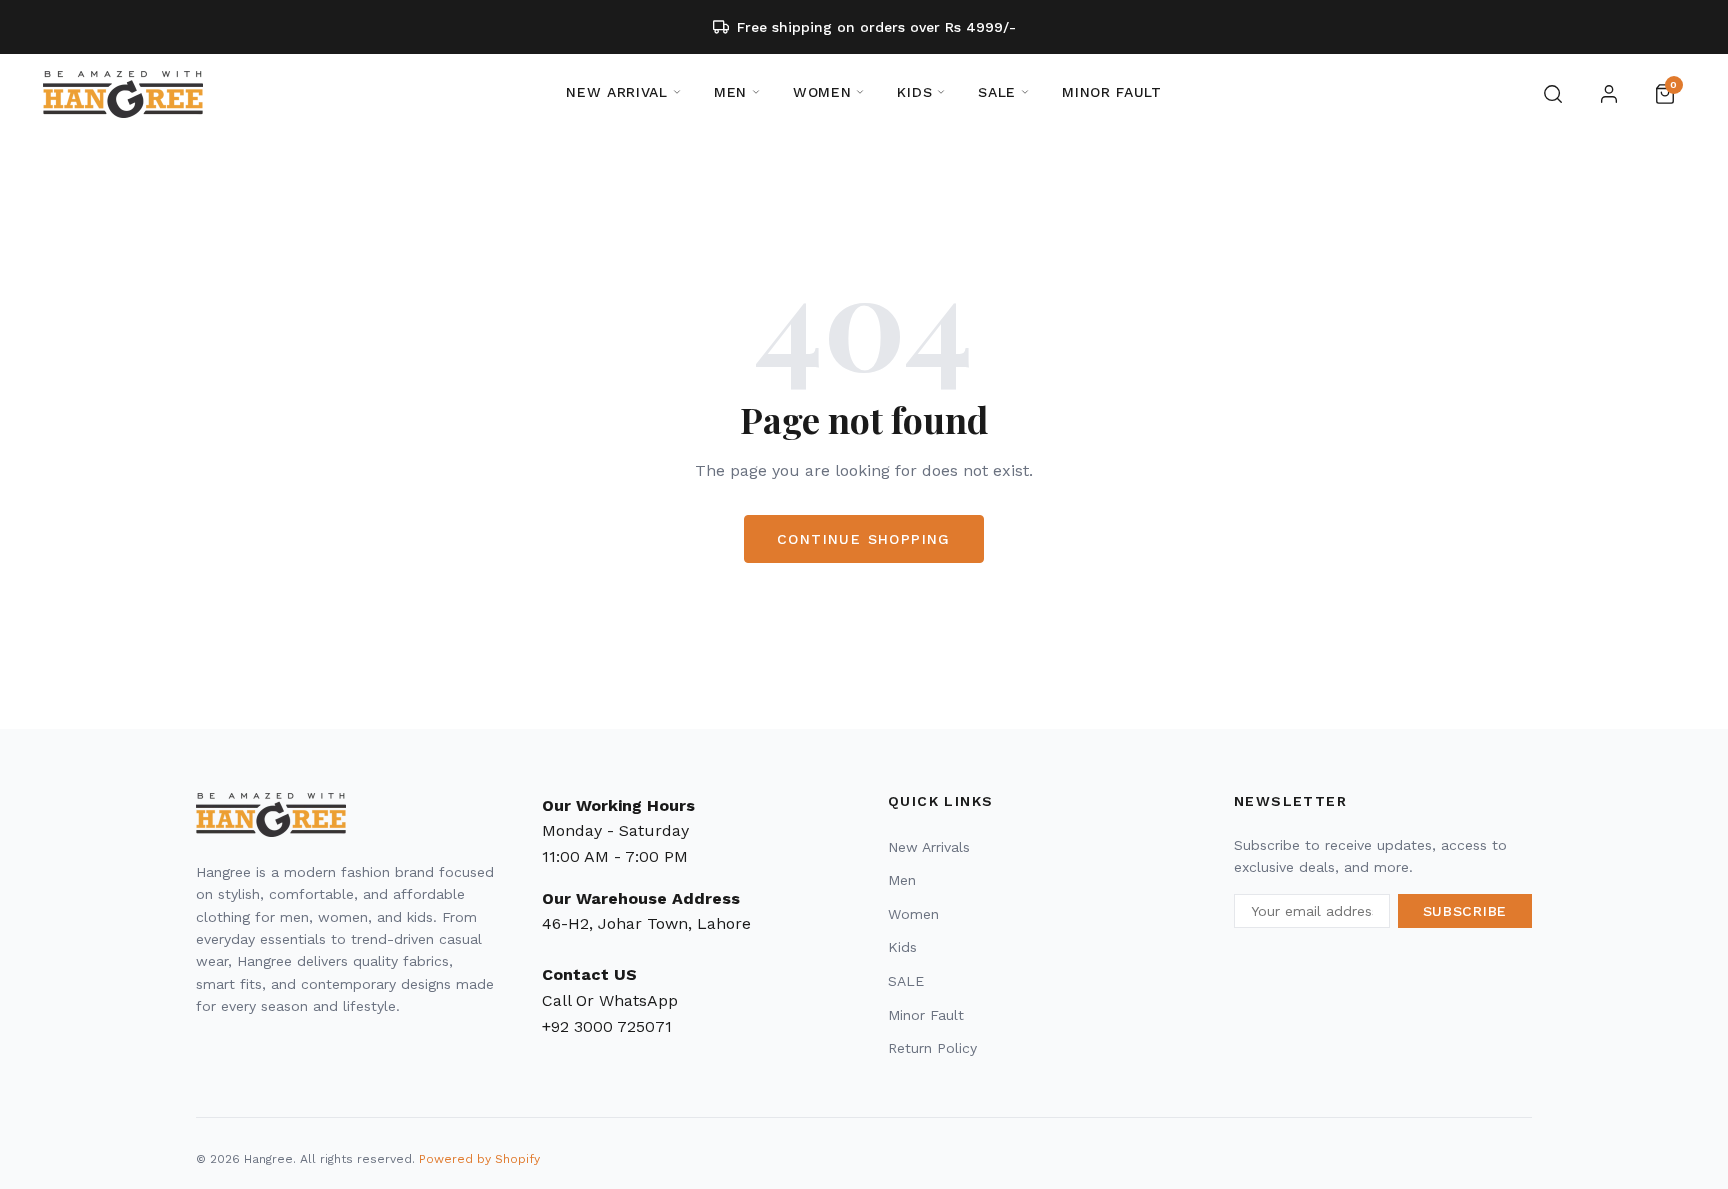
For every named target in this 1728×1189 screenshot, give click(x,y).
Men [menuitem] (730, 92)
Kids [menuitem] (914, 92)
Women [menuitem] (822, 92)
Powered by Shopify (479, 1159)
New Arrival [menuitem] (617, 92)
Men (902, 880)
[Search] (1553, 94)
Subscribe (1465, 911)
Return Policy (932, 1048)
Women (913, 914)
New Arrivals (929, 847)
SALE (906, 981)
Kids (902, 947)
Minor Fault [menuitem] (1112, 92)
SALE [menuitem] (997, 92)
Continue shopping (864, 539)
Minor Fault (926, 1015)
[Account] (1609, 94)
